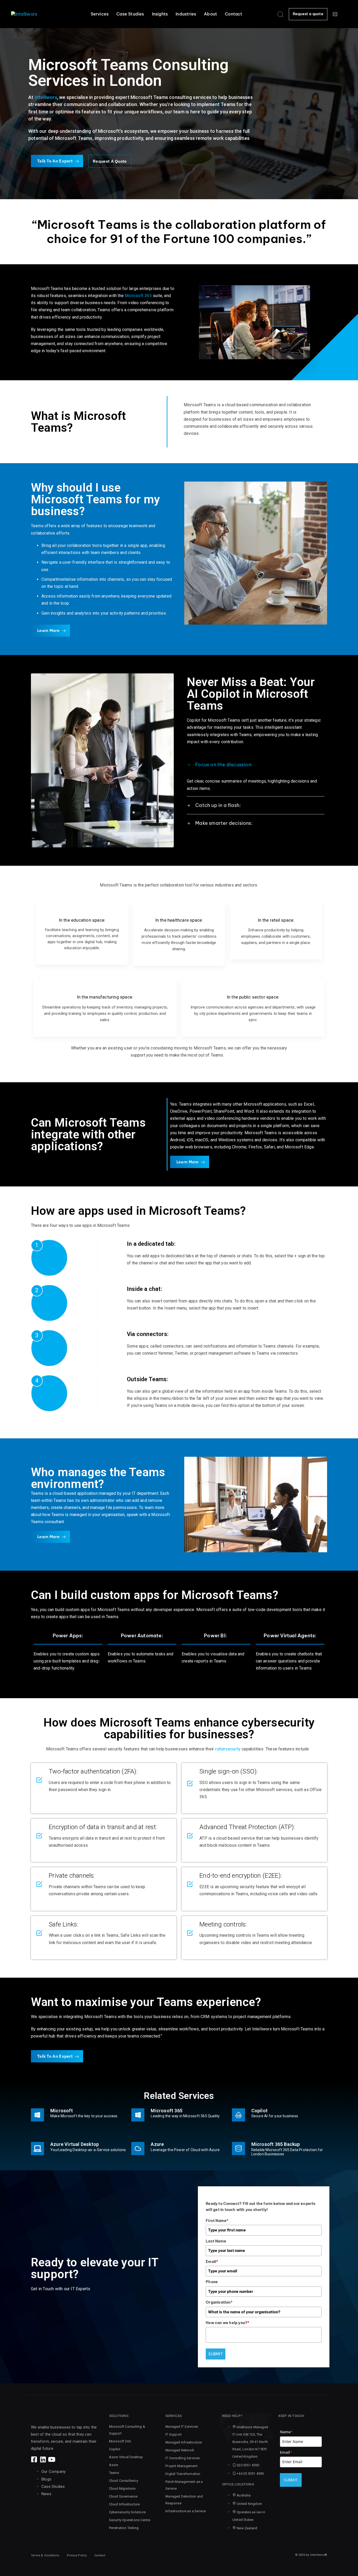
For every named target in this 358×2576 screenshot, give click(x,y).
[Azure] (175, 2150)
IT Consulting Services (183, 2458)
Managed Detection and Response (184, 2500)
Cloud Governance (123, 2496)
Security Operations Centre (130, 2520)
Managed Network (180, 2450)
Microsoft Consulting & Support (127, 2430)
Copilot (115, 2449)
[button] (280, 14)
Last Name (216, 2241)
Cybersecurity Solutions (128, 2512)
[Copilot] (280, 2116)
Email (212, 2262)
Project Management (181, 2466)
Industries (186, 14)
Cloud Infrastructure (124, 2504)
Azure (114, 2465)
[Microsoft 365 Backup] (280, 2150)
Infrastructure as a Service (186, 2511)
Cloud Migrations (122, 2488)
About (210, 14)
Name (286, 2432)
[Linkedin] (43, 2459)
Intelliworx (46, 97)
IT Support (173, 2434)
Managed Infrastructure (184, 2442)
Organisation (219, 2302)
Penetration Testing (124, 2528)
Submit (216, 2354)
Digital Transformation (183, 2474)
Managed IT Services (182, 2427)
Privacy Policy (77, 2555)
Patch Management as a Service (184, 2485)
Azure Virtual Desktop (126, 2457)
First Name (217, 2221)
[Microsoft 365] (175, 2116)
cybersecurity (228, 1749)
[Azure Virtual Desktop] (78, 2150)
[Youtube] (51, 2459)
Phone (212, 2282)
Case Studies (130, 14)
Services (100, 14)
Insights (160, 14)
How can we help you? (227, 2323)
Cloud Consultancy (124, 2481)
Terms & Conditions (45, 2555)
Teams (114, 2473)
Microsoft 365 (138, 296)
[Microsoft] (78, 2116)
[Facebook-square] (34, 2459)
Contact (234, 14)
